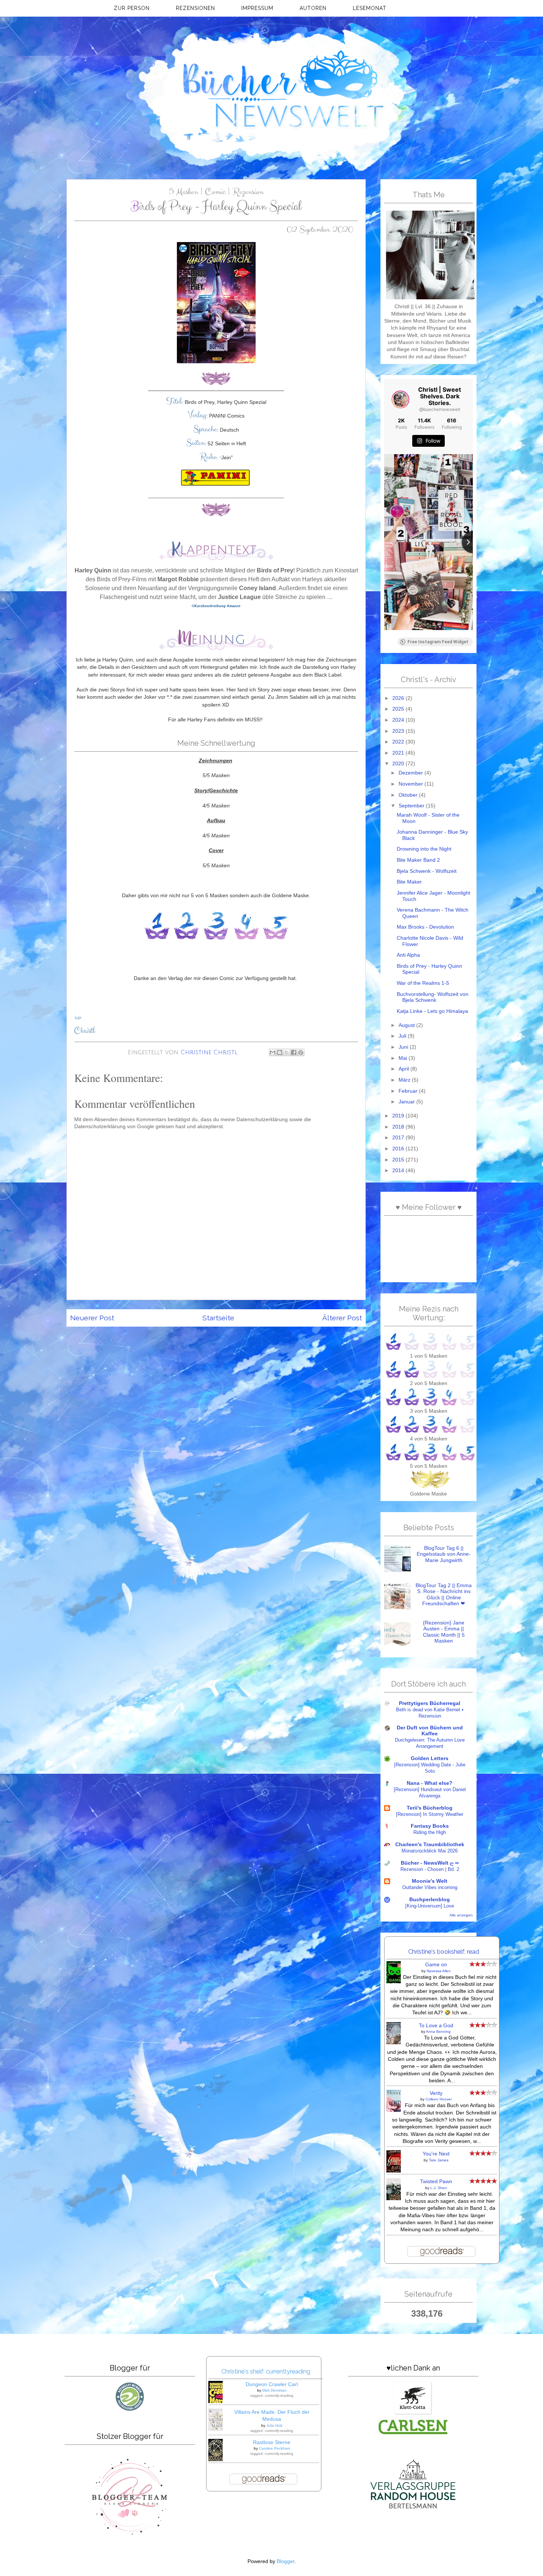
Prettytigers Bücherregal (430, 1703)
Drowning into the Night (424, 849)
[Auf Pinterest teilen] (301, 1052)
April (404, 1069)
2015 (399, 1160)
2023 (399, 731)
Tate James (439, 2160)
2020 (399, 764)
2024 (399, 720)
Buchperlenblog (430, 1900)
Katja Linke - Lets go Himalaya (432, 1011)
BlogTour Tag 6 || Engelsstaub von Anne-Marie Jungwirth (444, 1554)
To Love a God (436, 2026)
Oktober (409, 795)
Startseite (218, 1318)
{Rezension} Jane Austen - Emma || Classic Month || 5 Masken (444, 1632)
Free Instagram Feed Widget (438, 642)
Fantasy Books (430, 1826)
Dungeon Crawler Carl (272, 2384)
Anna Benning (438, 2031)
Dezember (411, 773)
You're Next (436, 2154)
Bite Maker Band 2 (418, 860)
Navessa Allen (439, 1971)
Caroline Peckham (274, 2448)
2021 (399, 753)
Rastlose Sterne (272, 2442)
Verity (436, 2093)
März (405, 1080)
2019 (399, 1116)
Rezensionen (195, 8)
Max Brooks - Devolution (425, 927)
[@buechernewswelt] (400, 399)
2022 (399, 742)
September (412, 806)
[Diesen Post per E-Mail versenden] (273, 1052)
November (411, 784)
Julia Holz (274, 2425)
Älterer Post (342, 1318)
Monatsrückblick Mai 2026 (430, 1851)
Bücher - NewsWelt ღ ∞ (430, 1863)
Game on (436, 1965)
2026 (399, 698)
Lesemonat (370, 8)
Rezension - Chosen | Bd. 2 (430, 1869)
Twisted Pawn (436, 2182)
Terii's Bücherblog (430, 1808)
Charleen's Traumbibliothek (430, 1845)
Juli (403, 1036)
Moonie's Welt (430, 1881)
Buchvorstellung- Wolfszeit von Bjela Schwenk (433, 997)
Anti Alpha (408, 955)
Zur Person (132, 8)
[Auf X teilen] (287, 1052)
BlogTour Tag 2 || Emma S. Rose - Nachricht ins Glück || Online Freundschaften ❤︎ (444, 1595)
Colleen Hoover (439, 2099)
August (407, 1025)
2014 (399, 1170)
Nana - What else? (430, 1783)
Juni (404, 1047)
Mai (404, 1058)
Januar (407, 1102)
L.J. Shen (439, 2188)
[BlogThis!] (280, 1052)
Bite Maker (409, 882)
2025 (399, 709)
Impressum (257, 8)
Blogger (286, 2561)
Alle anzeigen (461, 1915)
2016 (399, 1149)
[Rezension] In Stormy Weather (430, 1814)
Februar (409, 1091)
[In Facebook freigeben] (294, 1052)
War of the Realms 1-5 (423, 983)
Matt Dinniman (274, 2390)
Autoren (313, 8)
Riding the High (430, 1832)
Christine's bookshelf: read (444, 1951)
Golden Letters (430, 1758)
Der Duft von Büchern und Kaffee (430, 1731)
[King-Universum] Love (430, 1906)
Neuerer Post (92, 1318)
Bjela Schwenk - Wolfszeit (427, 871)
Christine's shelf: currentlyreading (266, 2371)
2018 (399, 1127)
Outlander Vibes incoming (430, 1887)
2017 (399, 1138)
